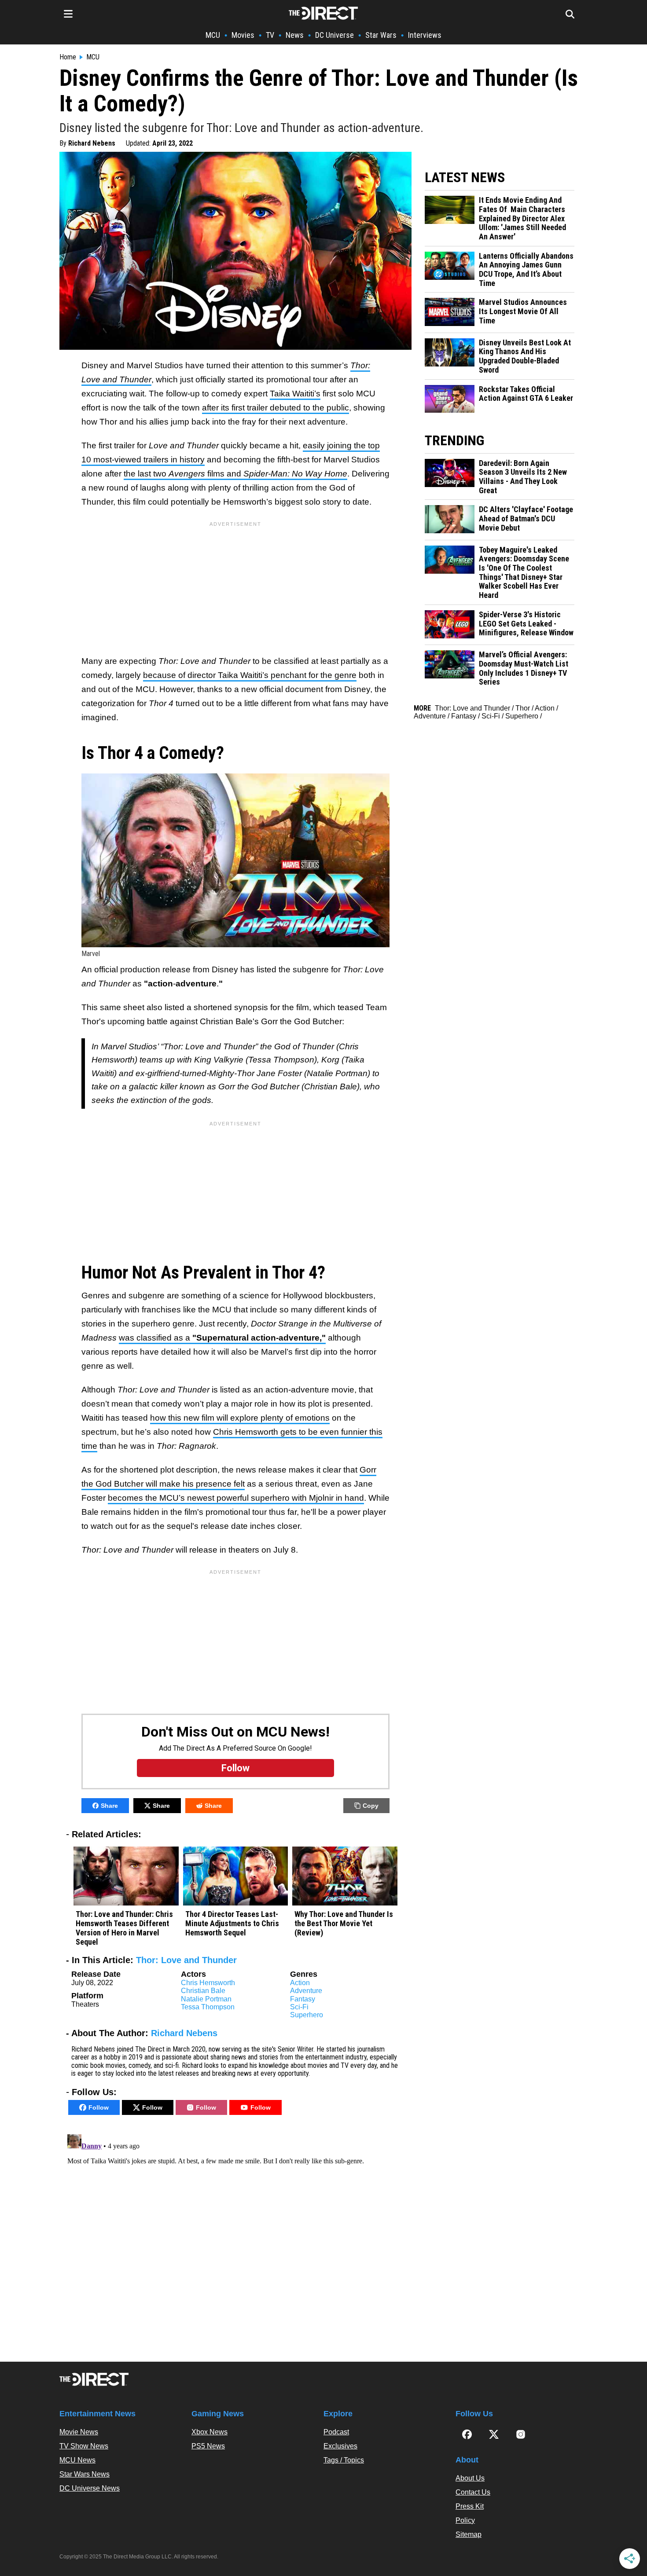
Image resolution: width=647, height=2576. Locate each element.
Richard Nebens (92, 143)
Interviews (425, 35)
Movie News (79, 2432)
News (295, 35)
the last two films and (235, 474)
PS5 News (208, 2446)
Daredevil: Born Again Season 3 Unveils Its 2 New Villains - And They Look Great (523, 477)
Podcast (336, 2432)
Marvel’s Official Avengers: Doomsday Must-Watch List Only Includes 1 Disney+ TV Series (524, 668)
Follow (99, 2107)
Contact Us (473, 2492)
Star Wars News (85, 2474)
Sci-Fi (299, 2007)
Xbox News (210, 2432)
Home (68, 57)
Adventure (306, 1991)
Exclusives (340, 2446)
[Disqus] (235, 2241)
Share (109, 1806)
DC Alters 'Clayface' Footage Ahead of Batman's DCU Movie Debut (526, 518)
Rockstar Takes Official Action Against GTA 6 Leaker (526, 394)
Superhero (307, 2015)
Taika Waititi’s (295, 394)
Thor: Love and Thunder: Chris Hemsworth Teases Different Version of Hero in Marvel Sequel (124, 1928)
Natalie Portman (206, 1999)
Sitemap (469, 2534)
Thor (523, 708)
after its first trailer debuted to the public (276, 408)
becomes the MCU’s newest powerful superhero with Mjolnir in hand (236, 1498)
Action (300, 1983)
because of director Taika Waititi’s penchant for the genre (250, 675)
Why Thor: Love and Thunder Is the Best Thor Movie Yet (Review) (344, 1923)
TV (270, 35)
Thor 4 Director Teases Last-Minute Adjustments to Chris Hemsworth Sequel (232, 1923)
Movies (243, 35)
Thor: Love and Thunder (186, 1960)
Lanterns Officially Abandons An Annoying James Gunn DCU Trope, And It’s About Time (526, 270)
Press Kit (470, 2506)
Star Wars (381, 35)
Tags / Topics (344, 2460)
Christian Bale (203, 1991)
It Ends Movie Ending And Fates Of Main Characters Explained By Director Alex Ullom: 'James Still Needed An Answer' (522, 218)
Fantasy (303, 1999)
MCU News (77, 2460)
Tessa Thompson (208, 2007)
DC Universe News (90, 2488)
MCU (213, 35)
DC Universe (335, 35)
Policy (465, 2520)
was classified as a (222, 1338)
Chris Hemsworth (208, 1983)
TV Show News (84, 2446)
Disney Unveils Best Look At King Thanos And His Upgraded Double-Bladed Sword (525, 356)
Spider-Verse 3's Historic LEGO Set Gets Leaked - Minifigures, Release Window (526, 624)
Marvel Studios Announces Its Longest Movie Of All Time (523, 311)
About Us (470, 2478)
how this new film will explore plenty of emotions (240, 1418)
